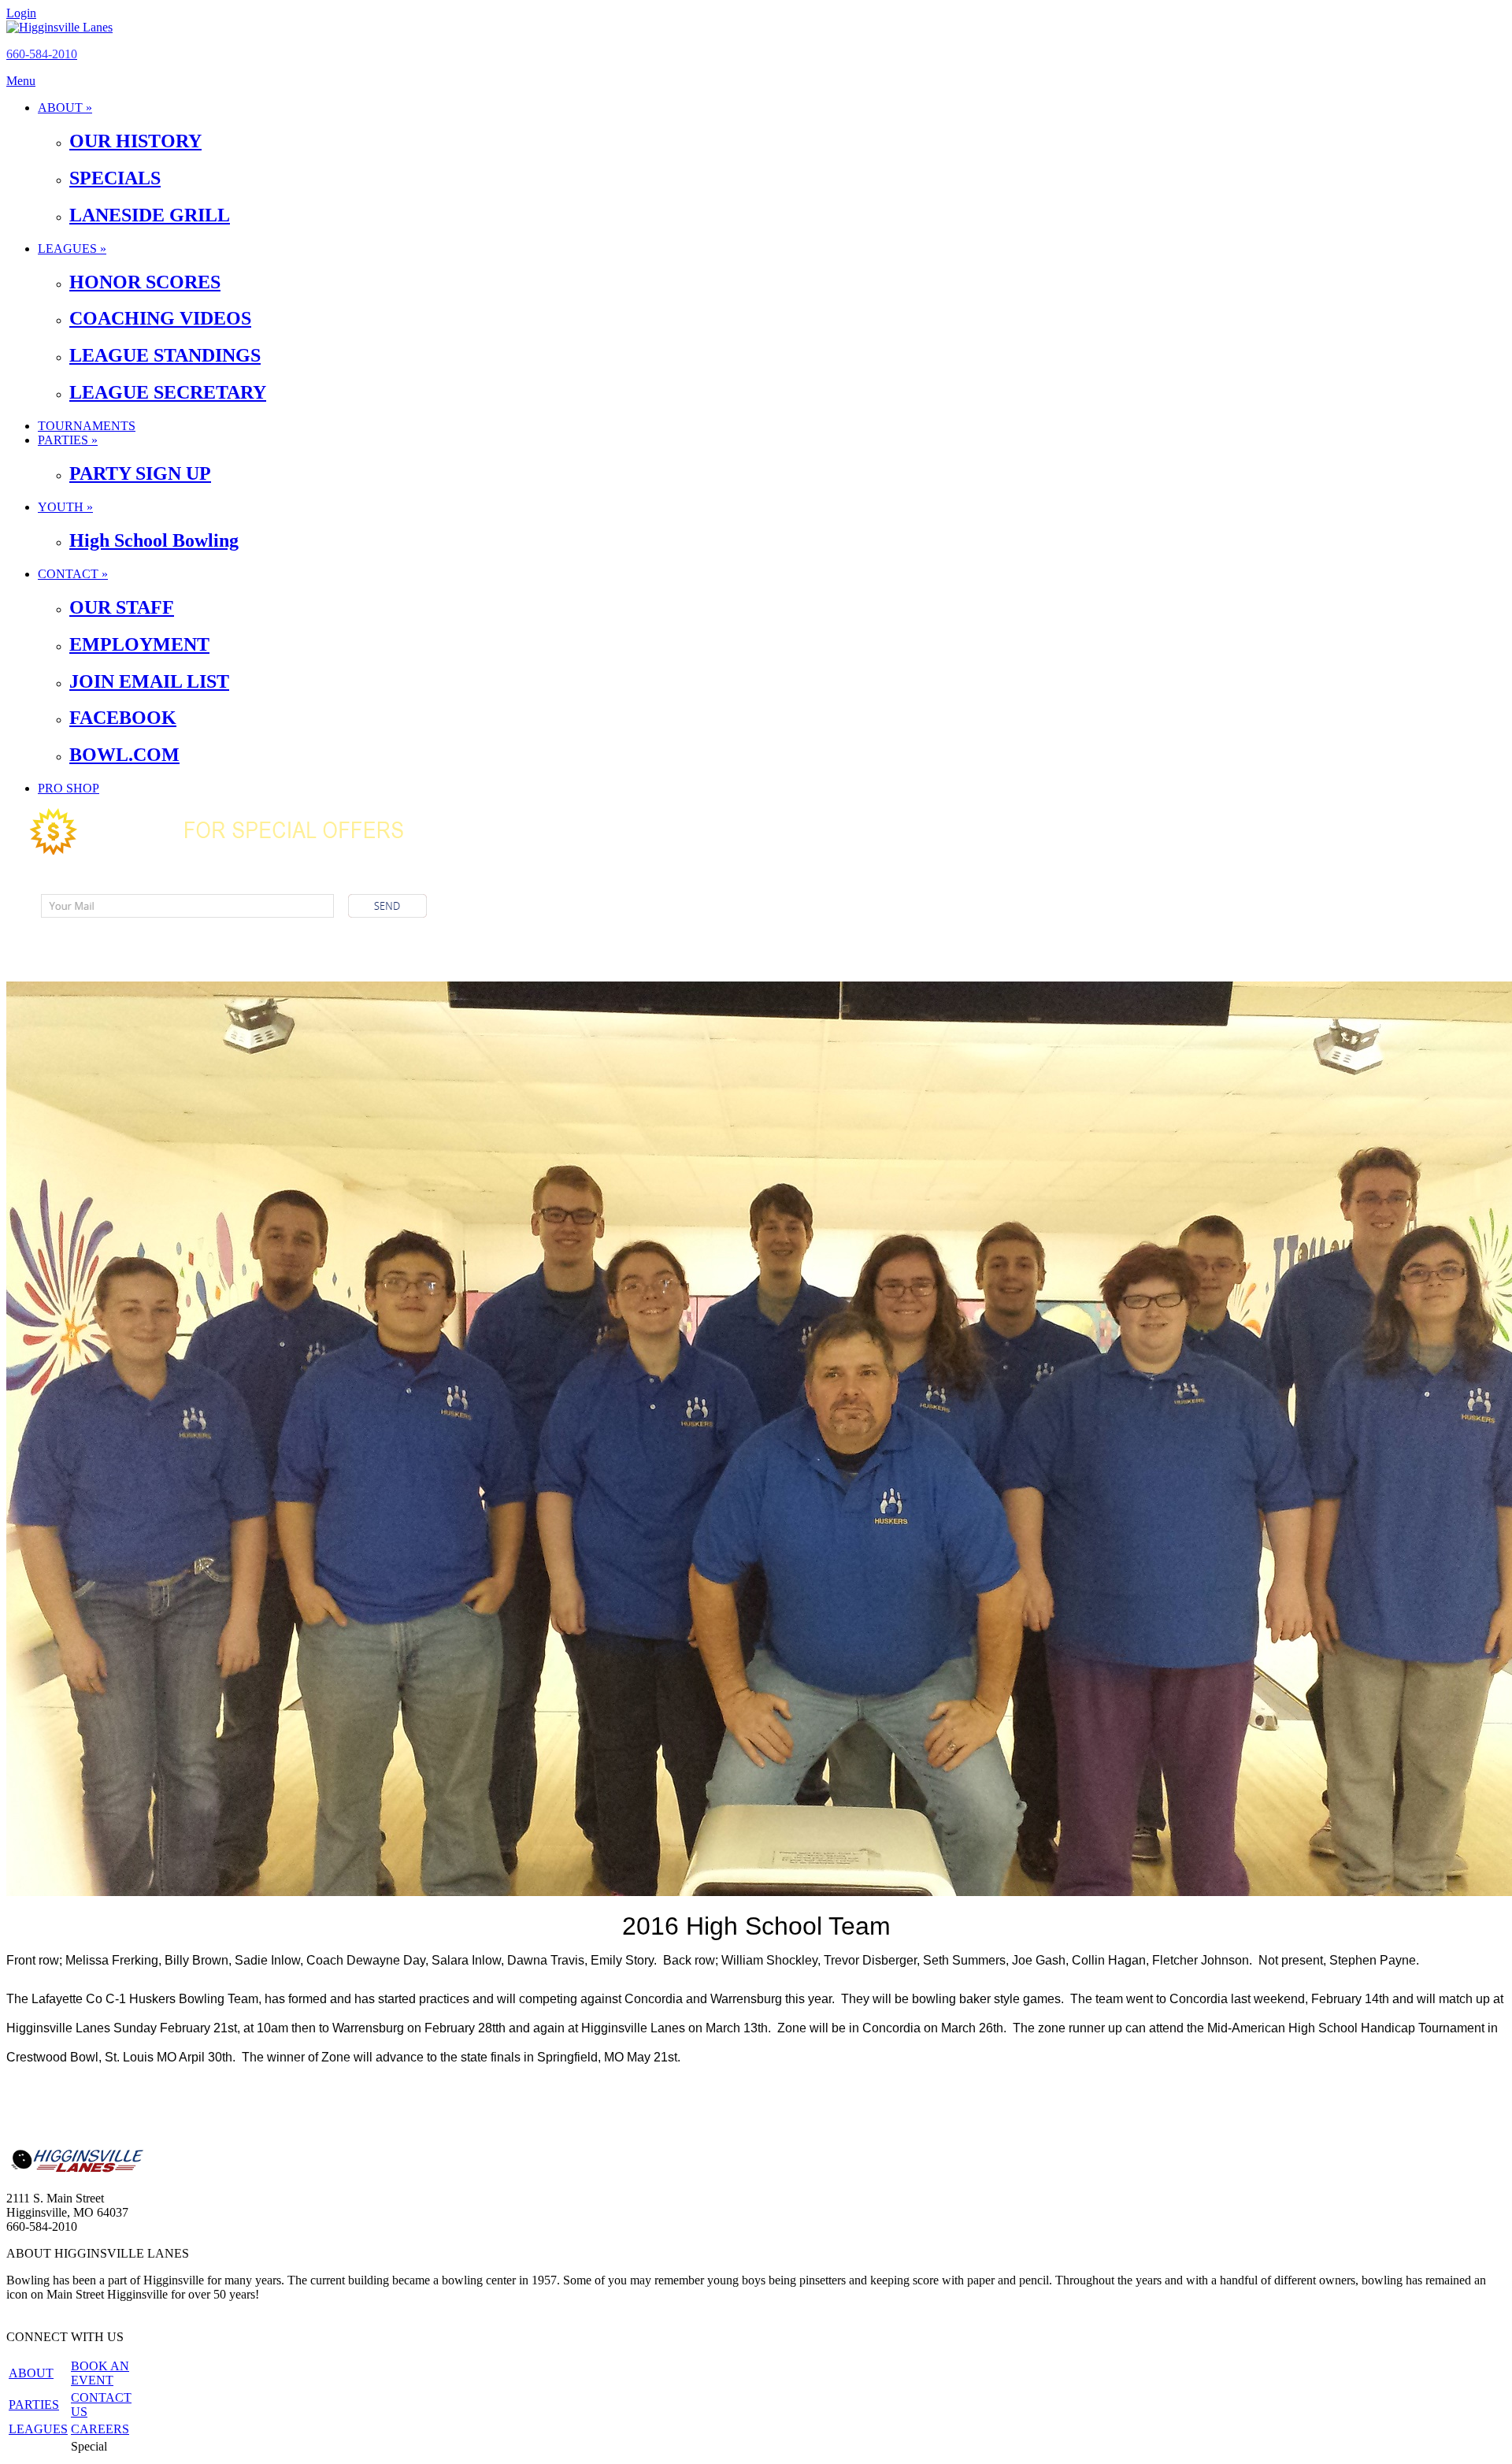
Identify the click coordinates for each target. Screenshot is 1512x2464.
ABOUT (31, 2373)
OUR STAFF (122, 607)
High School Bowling (154, 540)
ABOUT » (65, 108)
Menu (21, 81)
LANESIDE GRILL (150, 215)
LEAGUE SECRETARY (168, 392)
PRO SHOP (69, 788)
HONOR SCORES (145, 282)
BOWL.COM (124, 755)
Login (21, 13)
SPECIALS (115, 178)
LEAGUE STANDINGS (165, 355)
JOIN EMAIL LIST (149, 681)
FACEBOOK (123, 718)
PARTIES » (68, 440)
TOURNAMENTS (87, 426)
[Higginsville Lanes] (59, 27)
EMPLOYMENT (139, 644)
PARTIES (34, 2405)
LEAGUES (38, 2429)
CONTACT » (73, 574)
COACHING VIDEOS (160, 318)
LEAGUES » (72, 249)
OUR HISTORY (135, 141)
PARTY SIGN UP (140, 473)
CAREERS (100, 2429)
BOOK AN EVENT (100, 2373)
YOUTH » (65, 507)
